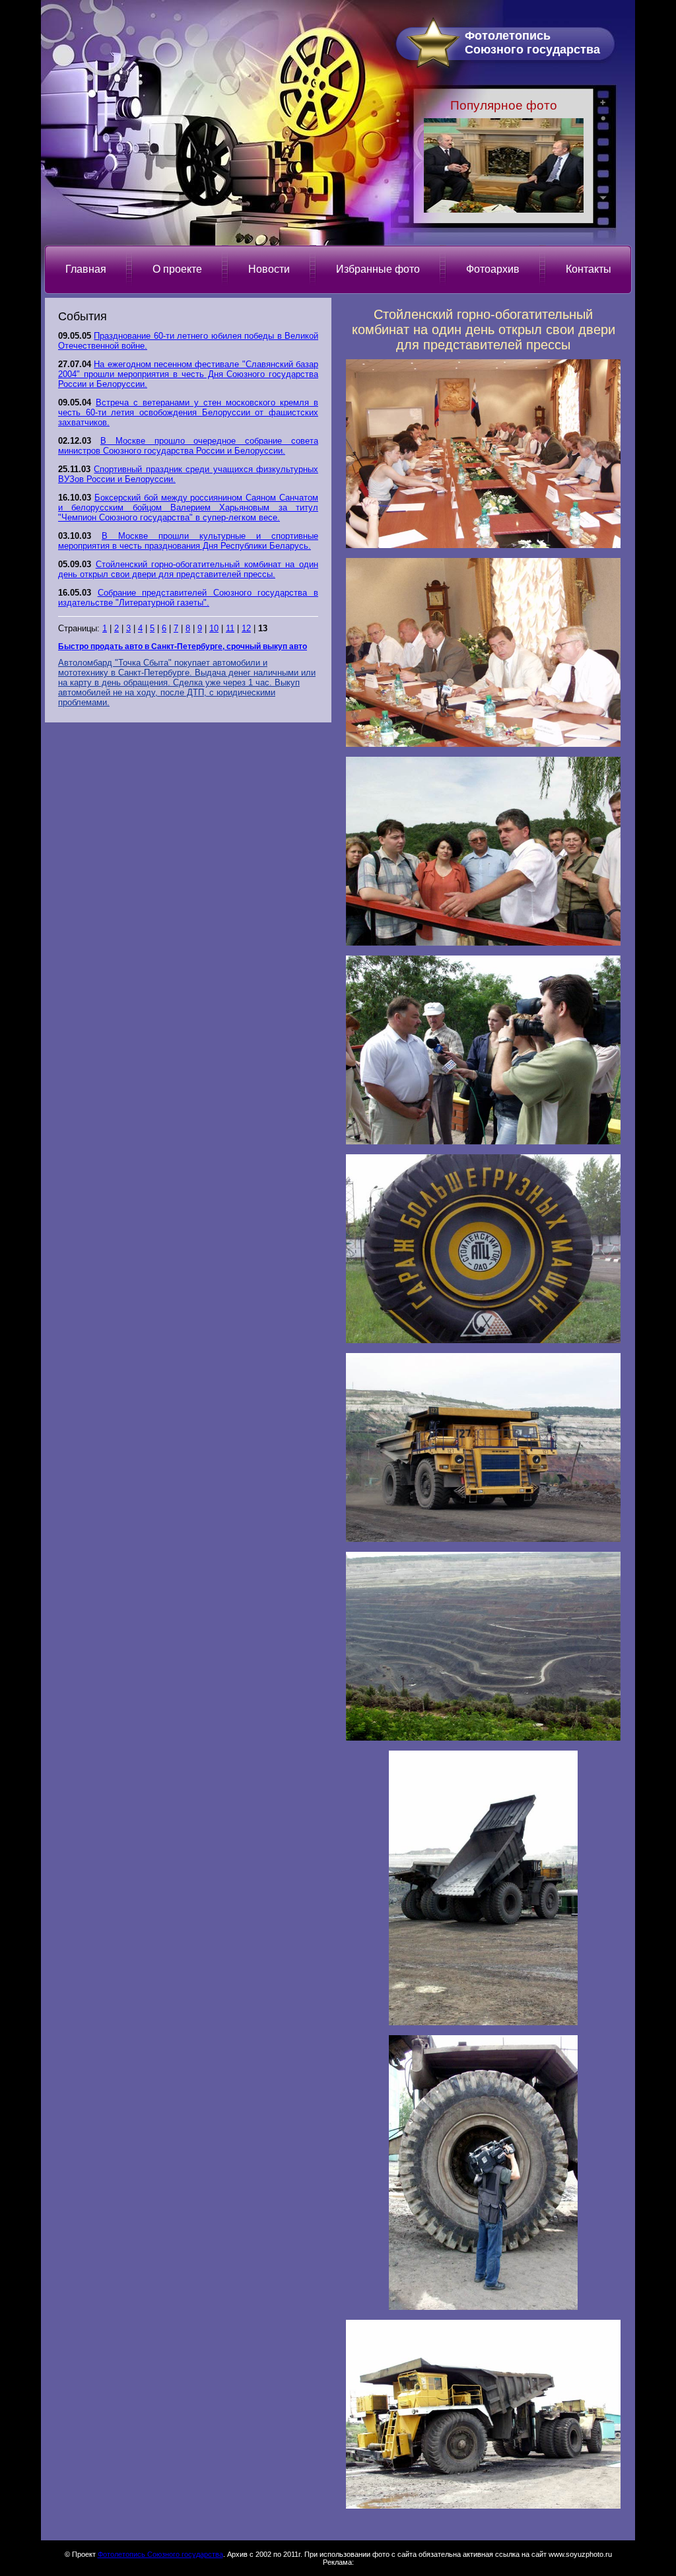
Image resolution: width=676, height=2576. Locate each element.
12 (246, 628)
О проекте (177, 269)
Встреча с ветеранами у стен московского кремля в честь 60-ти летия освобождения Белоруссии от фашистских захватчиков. (188, 412)
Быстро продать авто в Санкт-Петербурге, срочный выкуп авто (183, 646)
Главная (86, 269)
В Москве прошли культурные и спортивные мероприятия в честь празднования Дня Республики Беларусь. (188, 541)
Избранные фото (378, 269)
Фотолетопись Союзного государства (160, 2554)
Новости (269, 269)
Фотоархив (493, 269)
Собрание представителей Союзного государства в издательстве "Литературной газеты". (188, 598)
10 (214, 628)
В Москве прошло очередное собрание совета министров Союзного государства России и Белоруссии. (188, 446)
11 (230, 628)
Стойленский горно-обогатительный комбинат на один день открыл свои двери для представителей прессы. (188, 569)
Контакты (589, 269)
